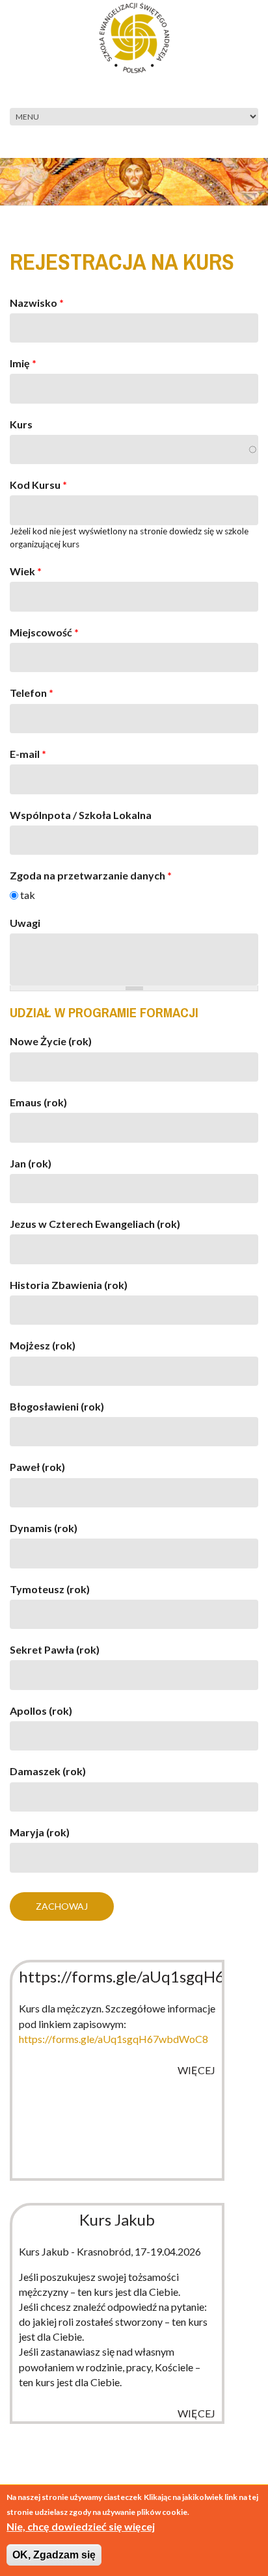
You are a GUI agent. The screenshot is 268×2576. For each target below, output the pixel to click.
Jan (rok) (31, 1163)
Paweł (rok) (37, 1467)
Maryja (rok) (40, 1832)
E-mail (28, 754)
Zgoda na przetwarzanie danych (91, 875)
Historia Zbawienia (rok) (69, 1285)
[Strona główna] (134, 36)
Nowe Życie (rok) (51, 1041)
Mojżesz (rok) (43, 1345)
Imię (23, 363)
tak (28, 895)
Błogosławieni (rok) (57, 1406)
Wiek (26, 571)
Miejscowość (44, 632)
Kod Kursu (38, 485)
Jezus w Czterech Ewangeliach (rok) (95, 1224)
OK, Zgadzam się (54, 2555)
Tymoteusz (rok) (50, 1589)
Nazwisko (37, 303)
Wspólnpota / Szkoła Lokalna (81, 815)
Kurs (21, 424)
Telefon (32, 693)
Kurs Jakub (117, 2219)
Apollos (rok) (41, 1711)
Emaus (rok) (38, 1102)
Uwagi (25, 923)
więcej (196, 2070)
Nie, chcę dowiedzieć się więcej (81, 2526)
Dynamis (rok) (44, 1528)
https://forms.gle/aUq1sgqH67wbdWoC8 (114, 2039)
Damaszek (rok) (48, 1771)
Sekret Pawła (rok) (55, 1649)
